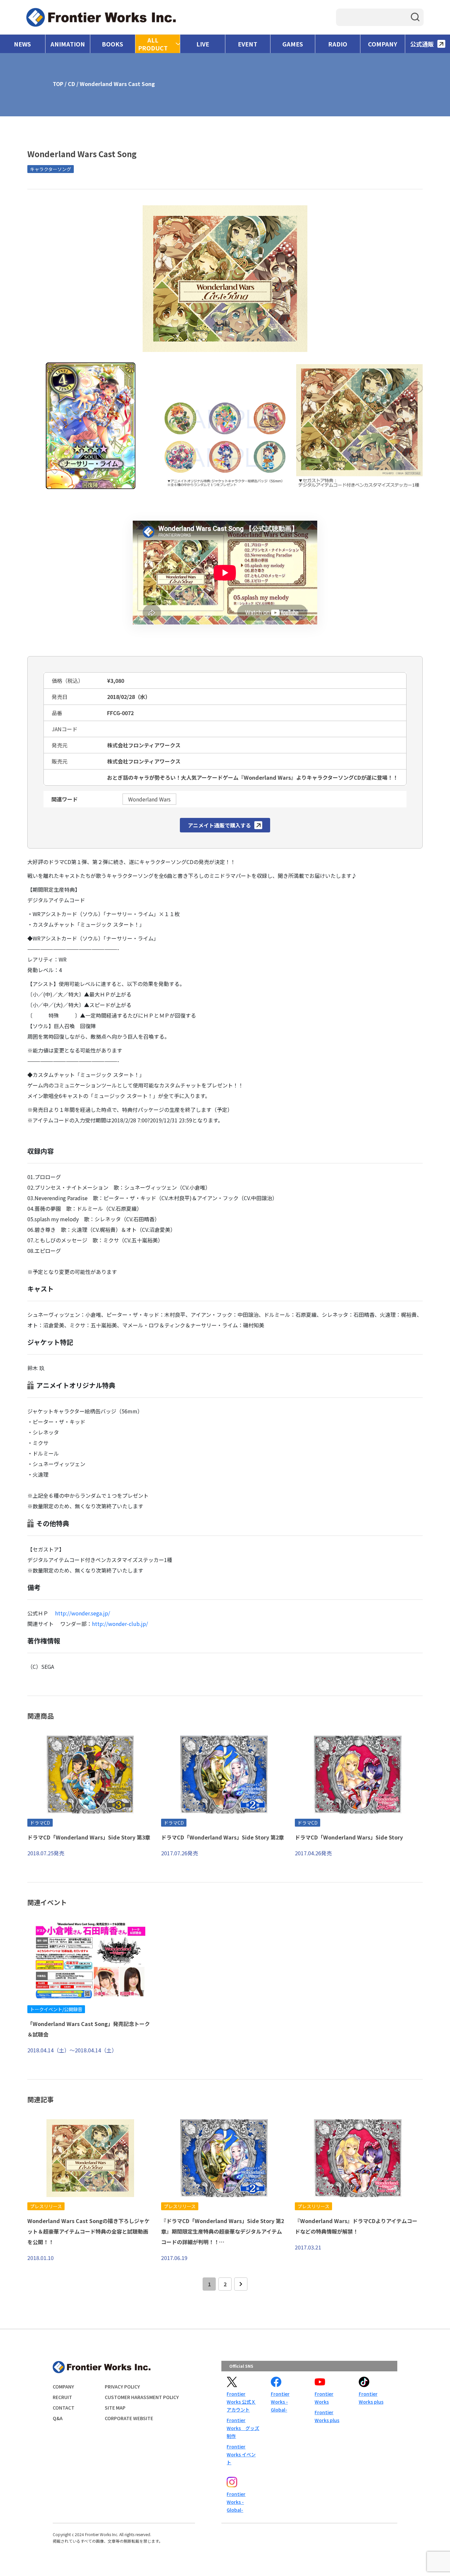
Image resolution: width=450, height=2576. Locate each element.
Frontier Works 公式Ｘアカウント (241, 2402)
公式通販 (422, 44)
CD (71, 84)
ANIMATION (68, 44)
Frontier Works (324, 2398)
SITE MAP (115, 2408)
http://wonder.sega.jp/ (83, 1613)
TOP (58, 84)
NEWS (22, 44)
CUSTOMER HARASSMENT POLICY (142, 2397)
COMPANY (383, 44)
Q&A (58, 2418)
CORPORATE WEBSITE (129, 2418)
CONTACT (64, 2408)
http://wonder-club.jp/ (120, 1624)
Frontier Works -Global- (280, 2402)
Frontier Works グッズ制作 (243, 2428)
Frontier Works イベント (241, 2454)
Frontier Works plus (327, 2416)
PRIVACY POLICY (122, 2387)
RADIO (338, 44)
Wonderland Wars (149, 799)
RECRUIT (62, 2397)
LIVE (203, 44)
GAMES (293, 44)
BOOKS (112, 44)
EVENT (248, 44)
